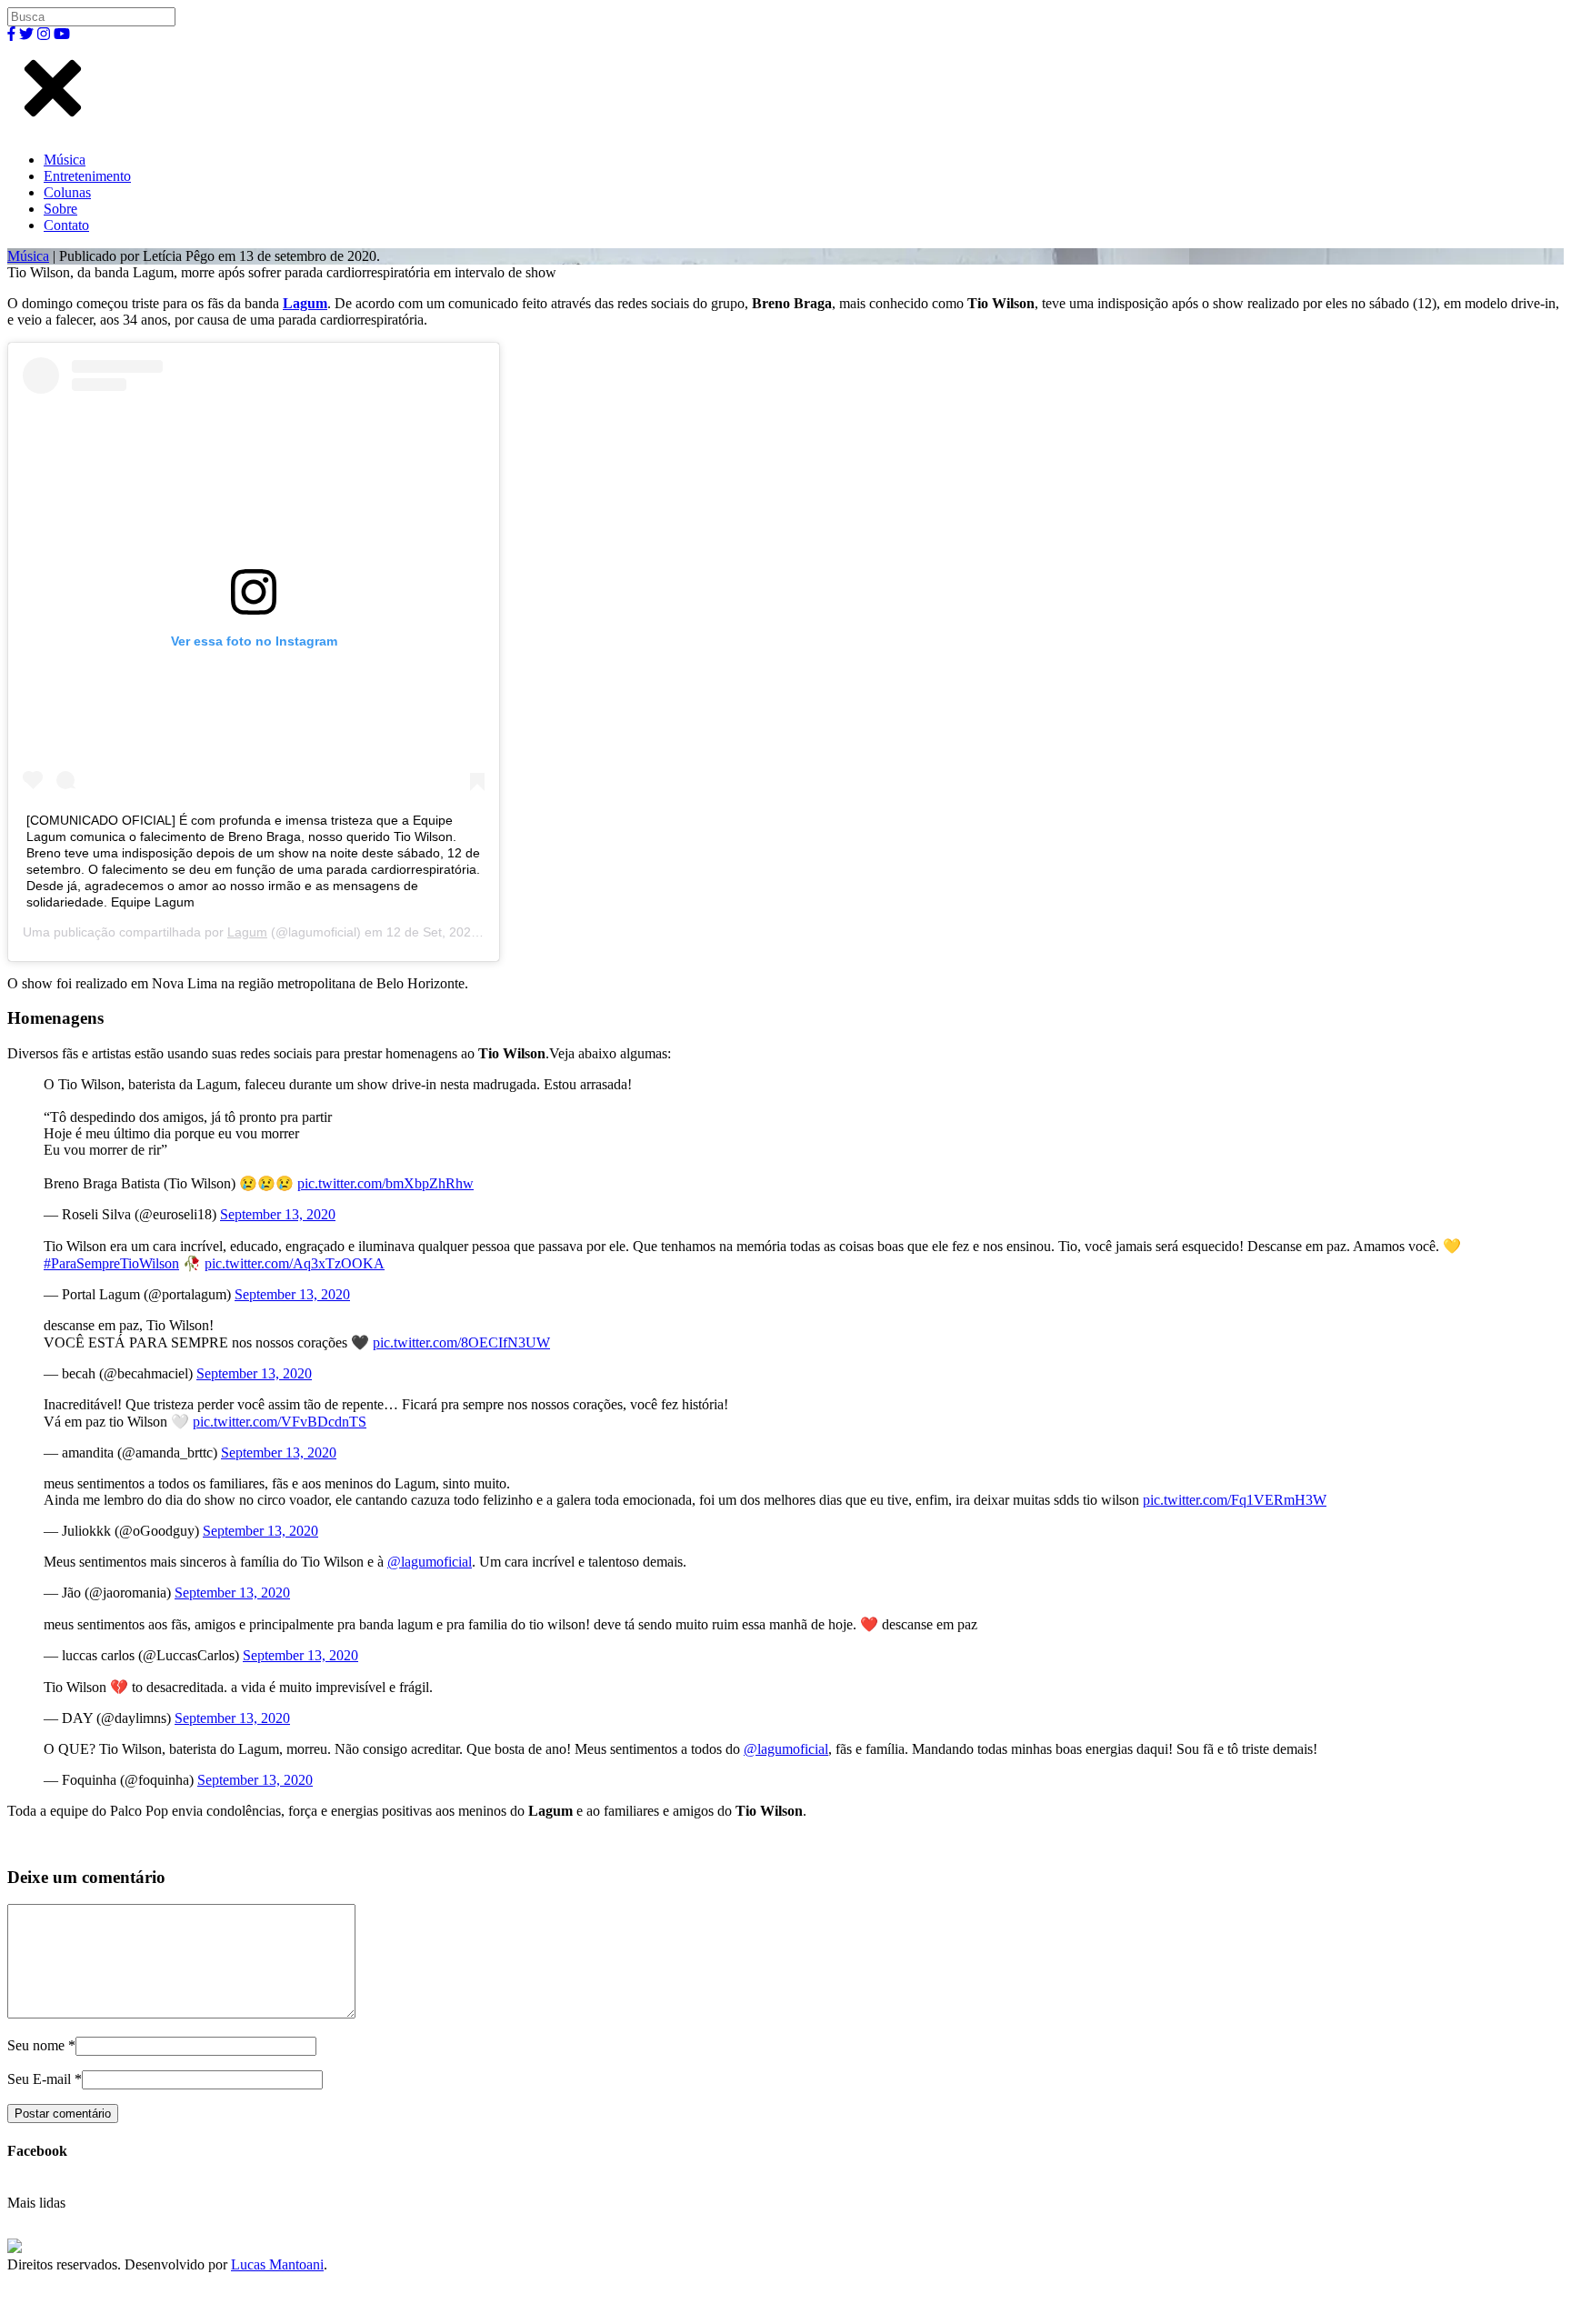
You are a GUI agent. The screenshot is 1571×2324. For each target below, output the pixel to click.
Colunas (67, 192)
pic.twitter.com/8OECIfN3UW (461, 1342)
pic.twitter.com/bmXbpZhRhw (385, 1183)
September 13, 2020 (278, 1214)
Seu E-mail (39, 2079)
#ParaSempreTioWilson (111, 1263)
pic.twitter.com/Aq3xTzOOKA (295, 1263)
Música (65, 160)
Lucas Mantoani (277, 2264)
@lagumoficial (430, 1562)
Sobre (60, 209)
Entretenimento (87, 176)
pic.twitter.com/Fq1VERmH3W (1235, 1500)
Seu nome (36, 2045)
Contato (66, 225)
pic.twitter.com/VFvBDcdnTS (280, 1422)
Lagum (305, 303)
